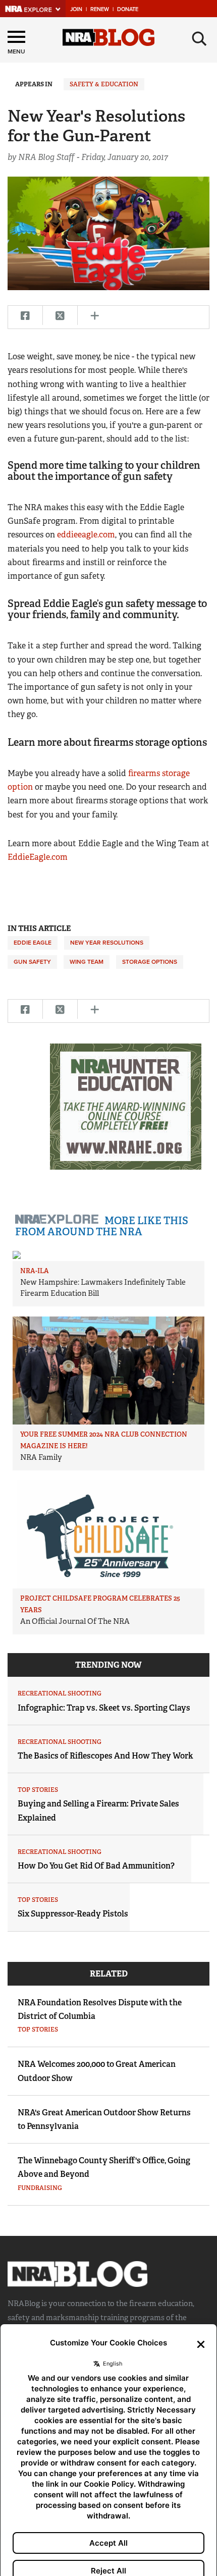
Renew (100, 9)
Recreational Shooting (60, 1693)
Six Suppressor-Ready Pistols (73, 1914)
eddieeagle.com (86, 535)
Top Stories (38, 1790)
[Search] (199, 39)
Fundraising (40, 2188)
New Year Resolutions (107, 943)
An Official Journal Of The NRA (75, 1621)
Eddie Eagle (33, 943)
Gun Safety (32, 962)
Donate (128, 9)
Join (76, 9)
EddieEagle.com (39, 857)
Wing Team (87, 962)
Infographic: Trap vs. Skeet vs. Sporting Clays (104, 1708)
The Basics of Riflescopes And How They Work (105, 1756)
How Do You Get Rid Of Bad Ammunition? (96, 1866)
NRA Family (41, 1457)
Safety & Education (104, 84)
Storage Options (150, 962)
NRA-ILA (35, 1271)
